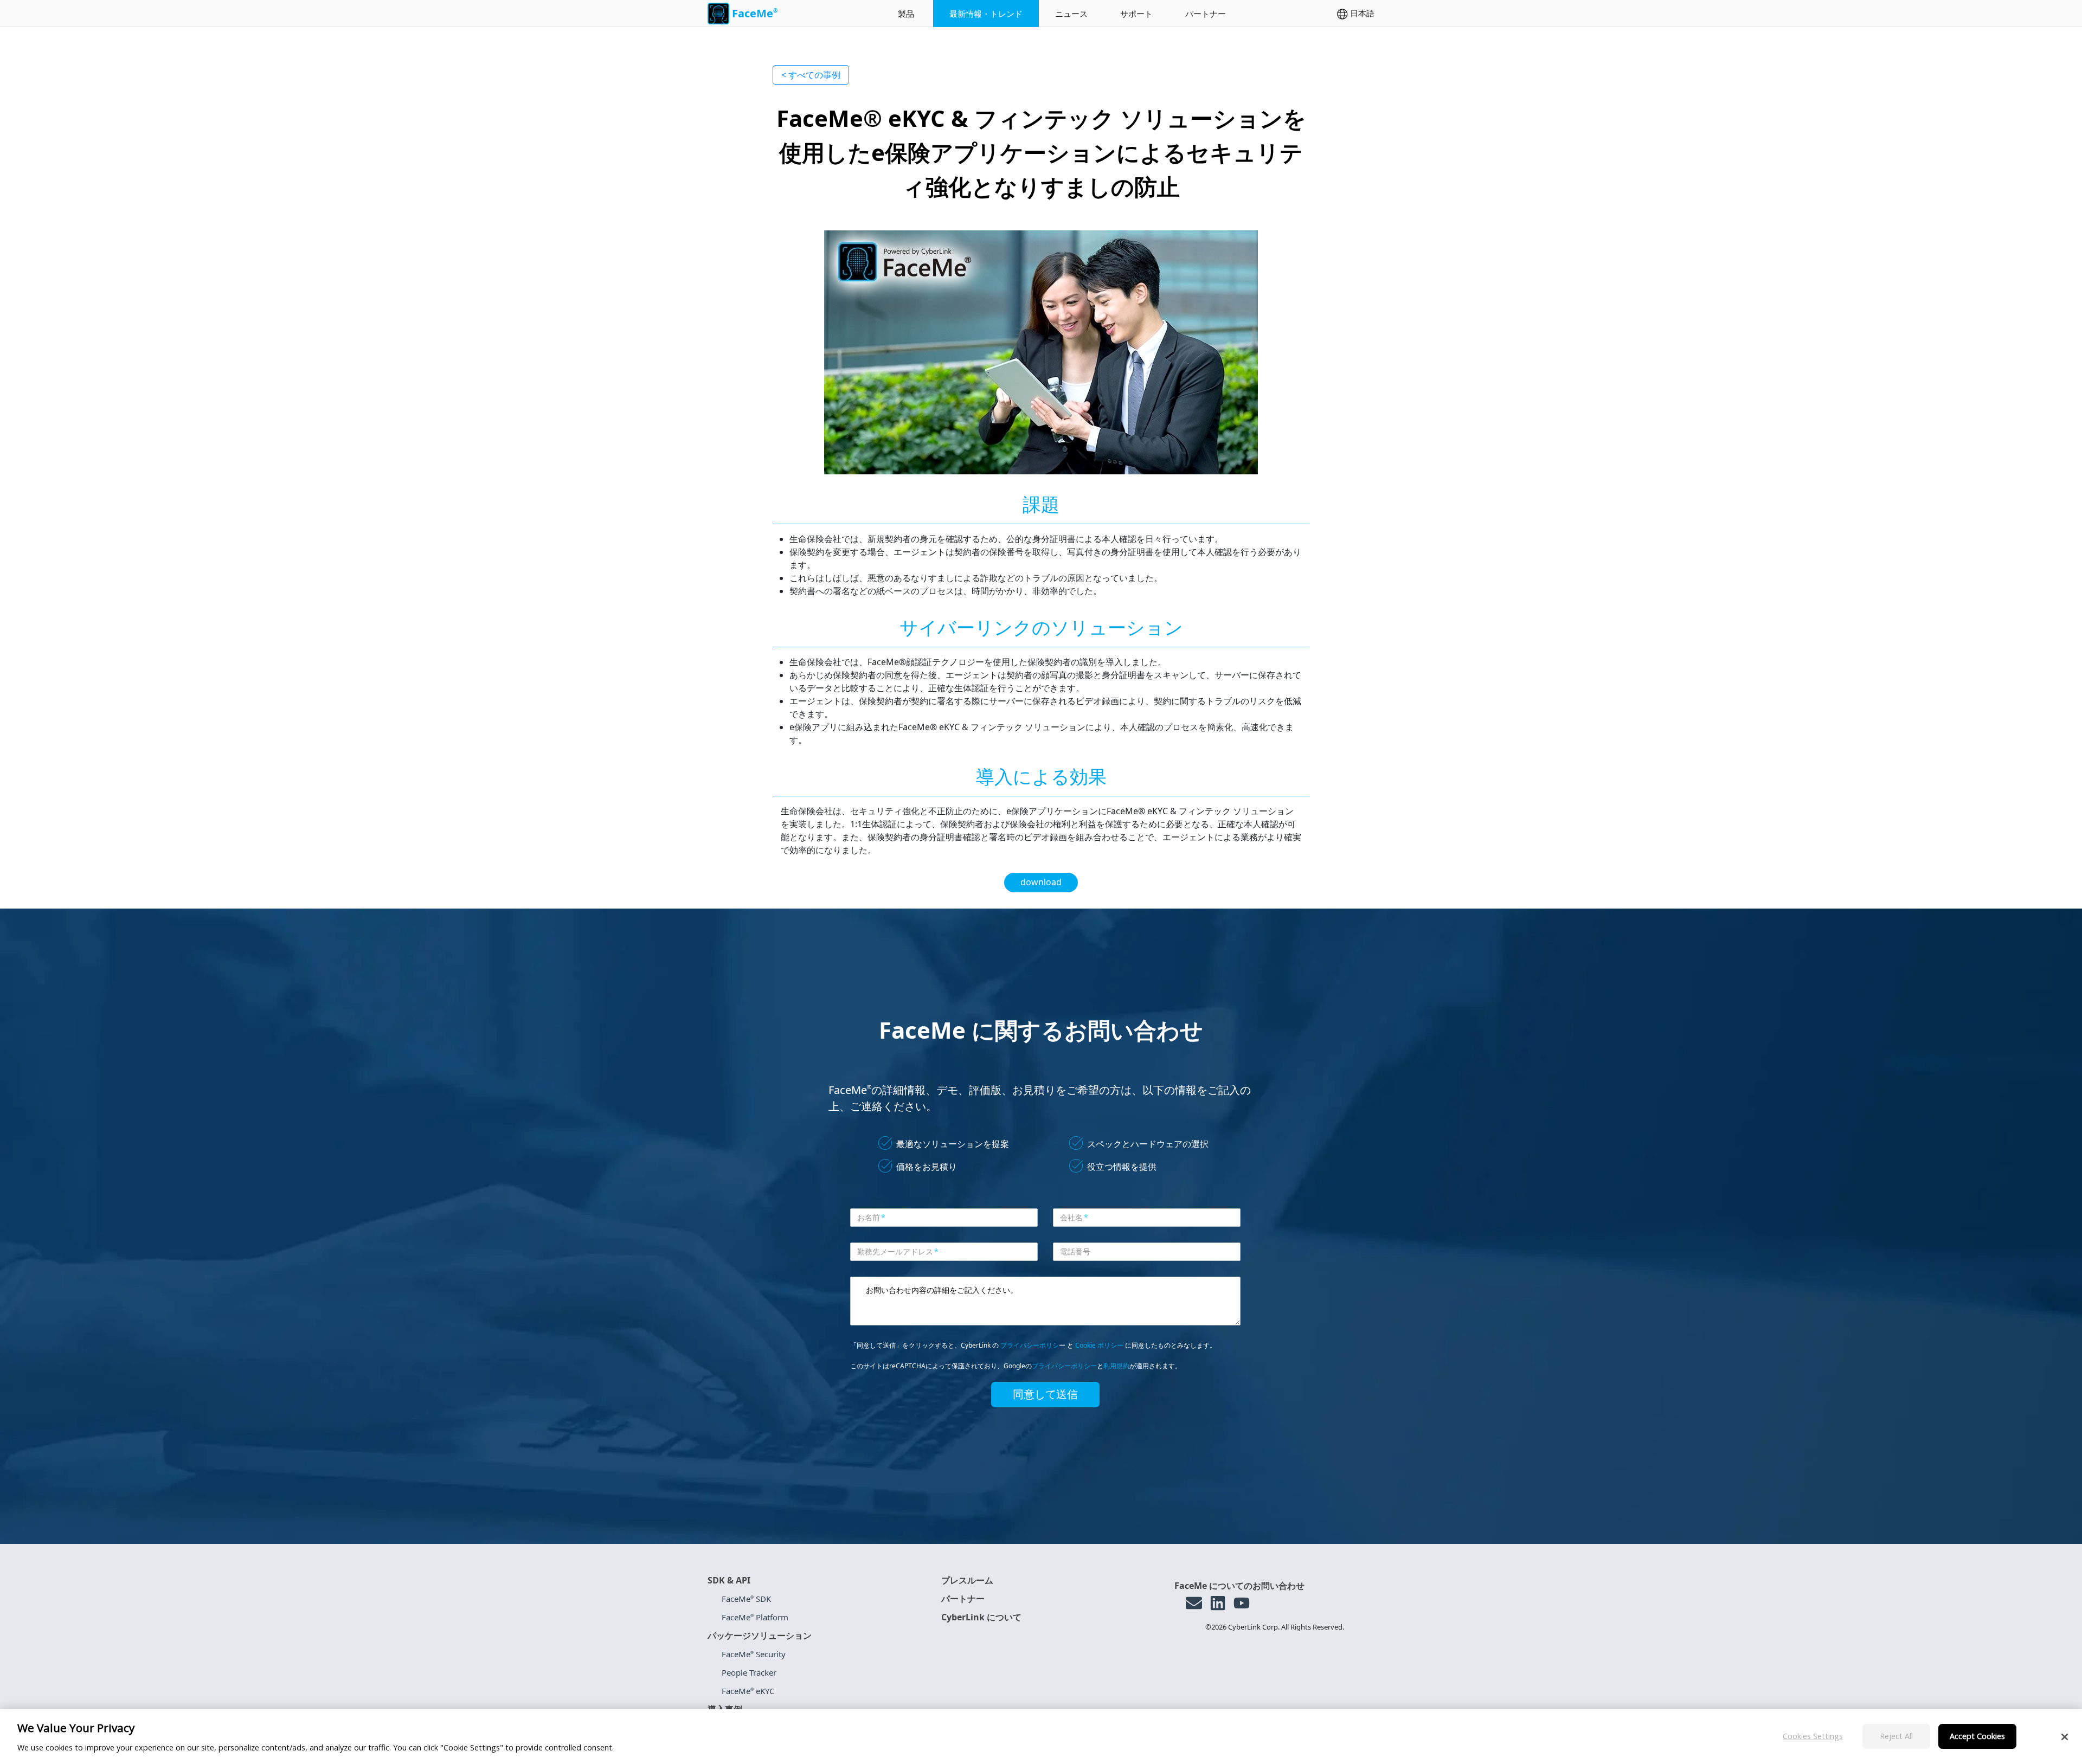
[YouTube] (1242, 1603)
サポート (1136, 14)
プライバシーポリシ (1030, 1345)
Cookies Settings (1813, 1736)
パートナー (1206, 14)
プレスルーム (967, 1580)
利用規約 (1116, 1366)
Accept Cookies (1977, 1736)
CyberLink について (981, 1617)
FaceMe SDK (746, 1599)
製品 (906, 14)
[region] (1041, 1737)
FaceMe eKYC (748, 1691)
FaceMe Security (754, 1654)
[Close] (2065, 1737)
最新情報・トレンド (986, 14)
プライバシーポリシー (1064, 1366)
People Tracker (749, 1672)
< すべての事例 (811, 75)
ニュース (1071, 14)
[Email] (1194, 1603)
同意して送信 (1045, 1394)
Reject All (1896, 1736)
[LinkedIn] (1218, 1603)
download (1041, 882)
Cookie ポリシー (1099, 1345)
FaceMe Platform (755, 1617)
